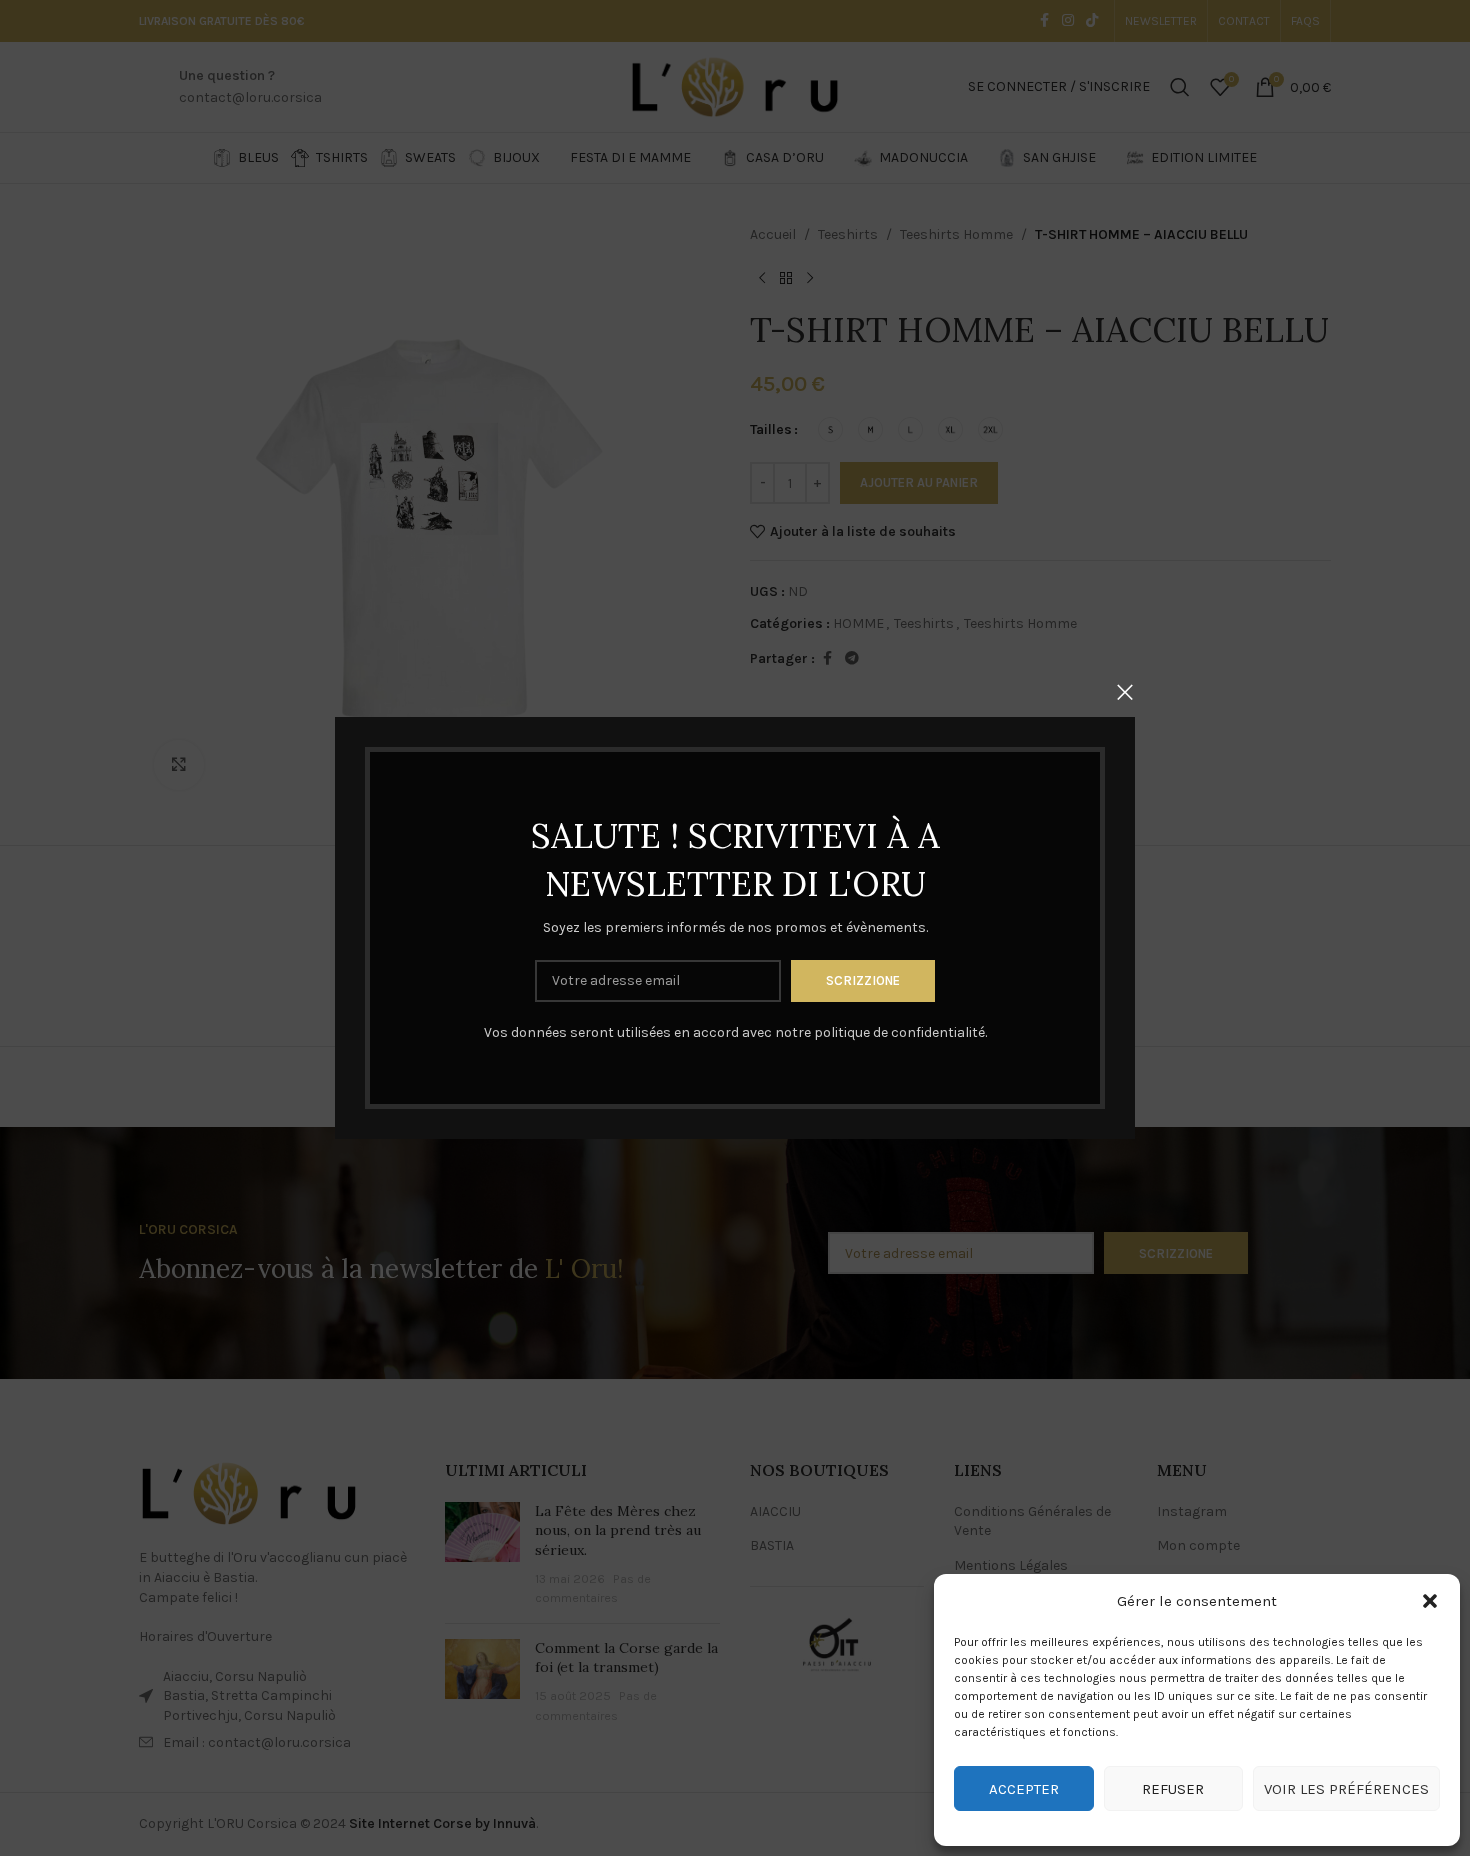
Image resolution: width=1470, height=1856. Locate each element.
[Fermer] (1125, 692)
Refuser (1173, 1789)
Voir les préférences (1346, 1789)
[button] (1430, 1601)
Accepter (1024, 1789)
